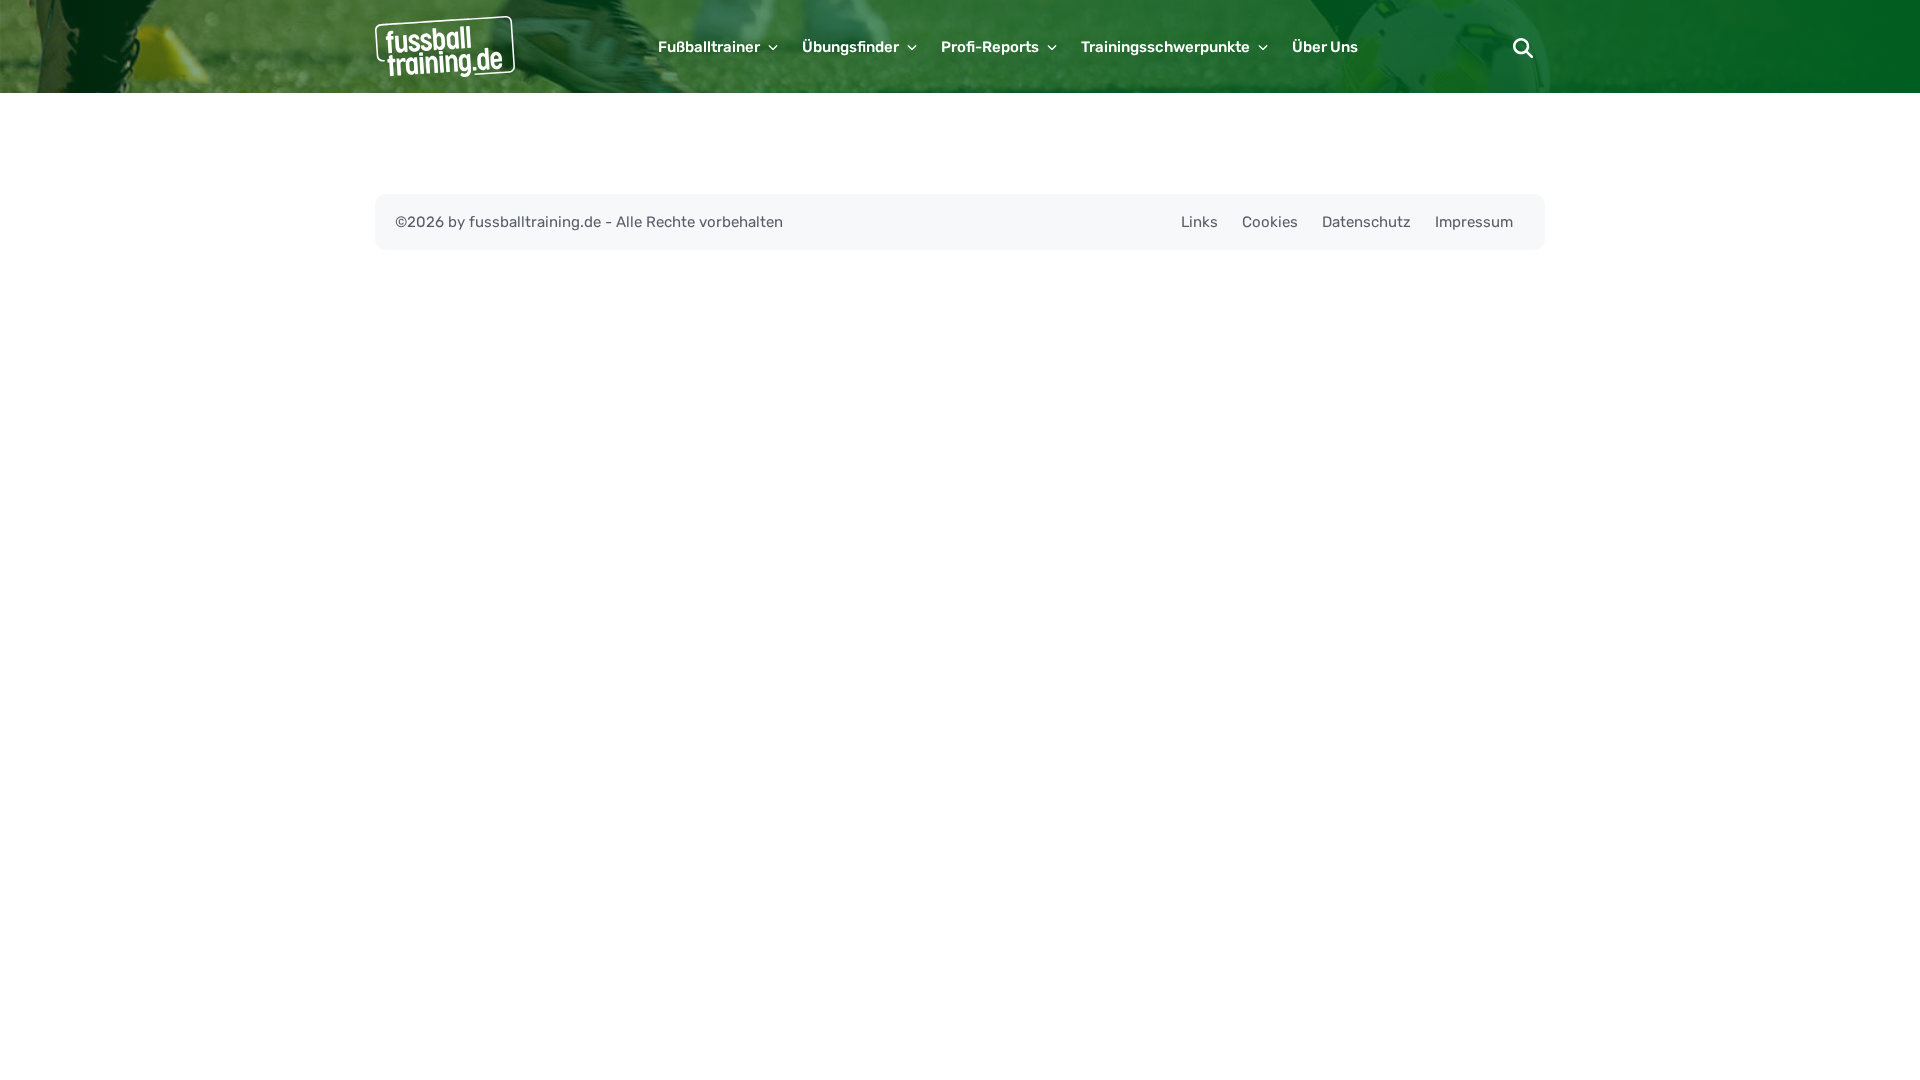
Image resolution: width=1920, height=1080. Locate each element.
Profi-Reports (990, 47)
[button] (1523, 47)
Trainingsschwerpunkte (1165, 47)
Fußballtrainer (709, 47)
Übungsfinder (850, 47)
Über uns (1325, 47)
